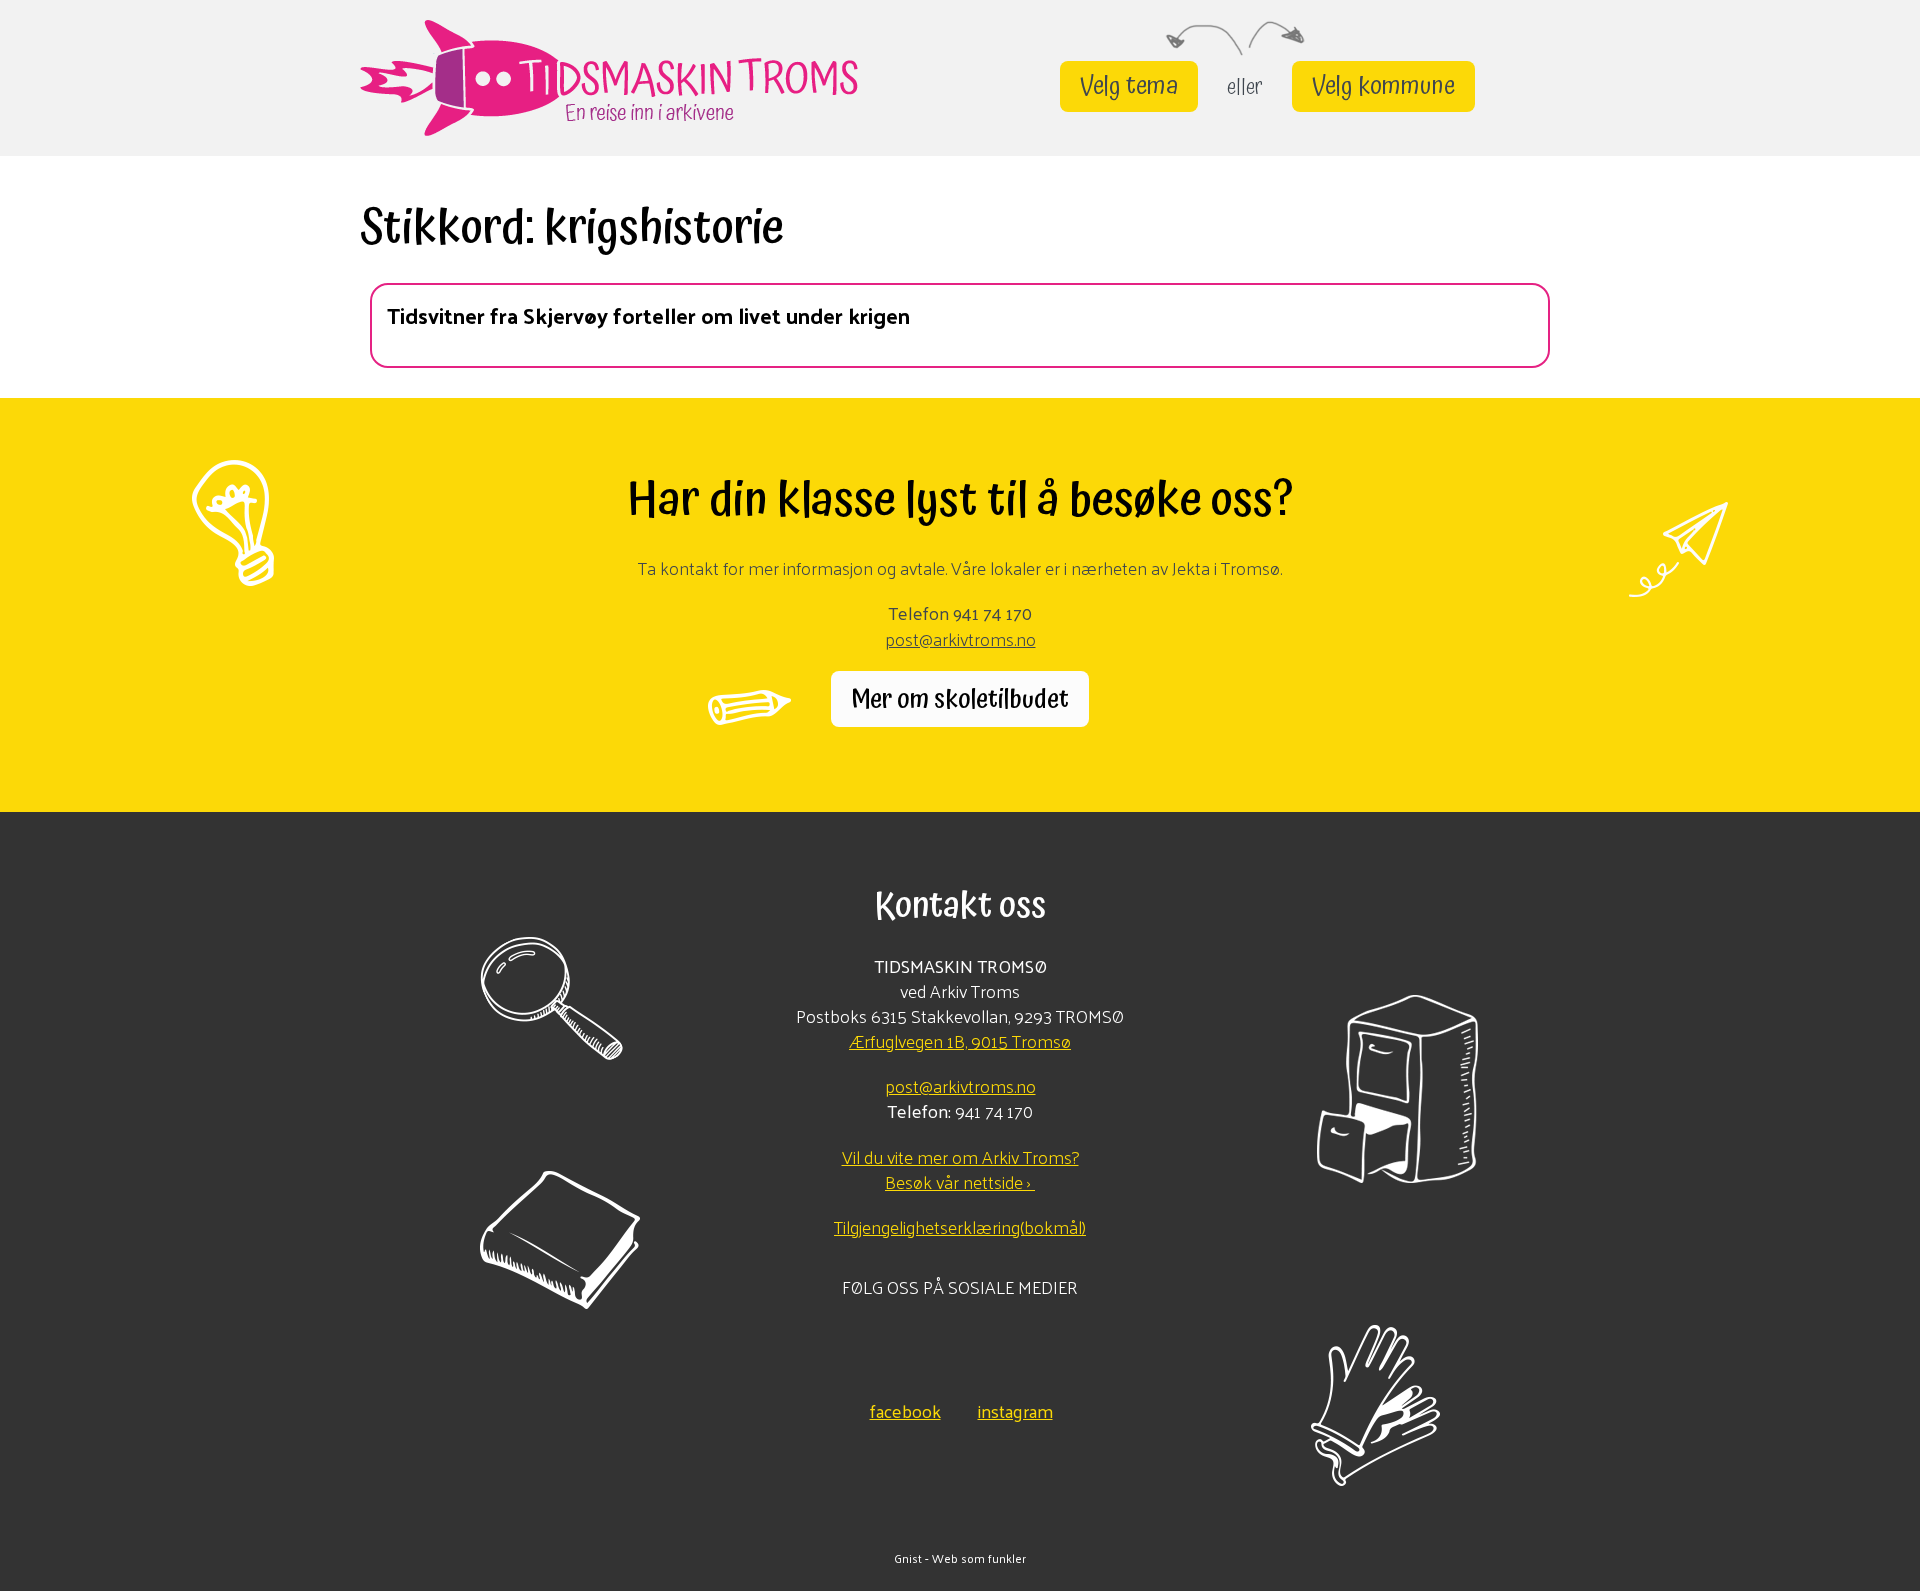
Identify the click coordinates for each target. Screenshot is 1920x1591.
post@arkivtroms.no (960, 638)
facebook (905, 1408)
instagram (1015, 1408)
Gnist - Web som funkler (960, 1558)
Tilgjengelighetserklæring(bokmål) (960, 1226)
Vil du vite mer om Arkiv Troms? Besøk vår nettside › (960, 1169)
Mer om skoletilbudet (960, 699)
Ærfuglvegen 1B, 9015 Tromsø (960, 1040)
